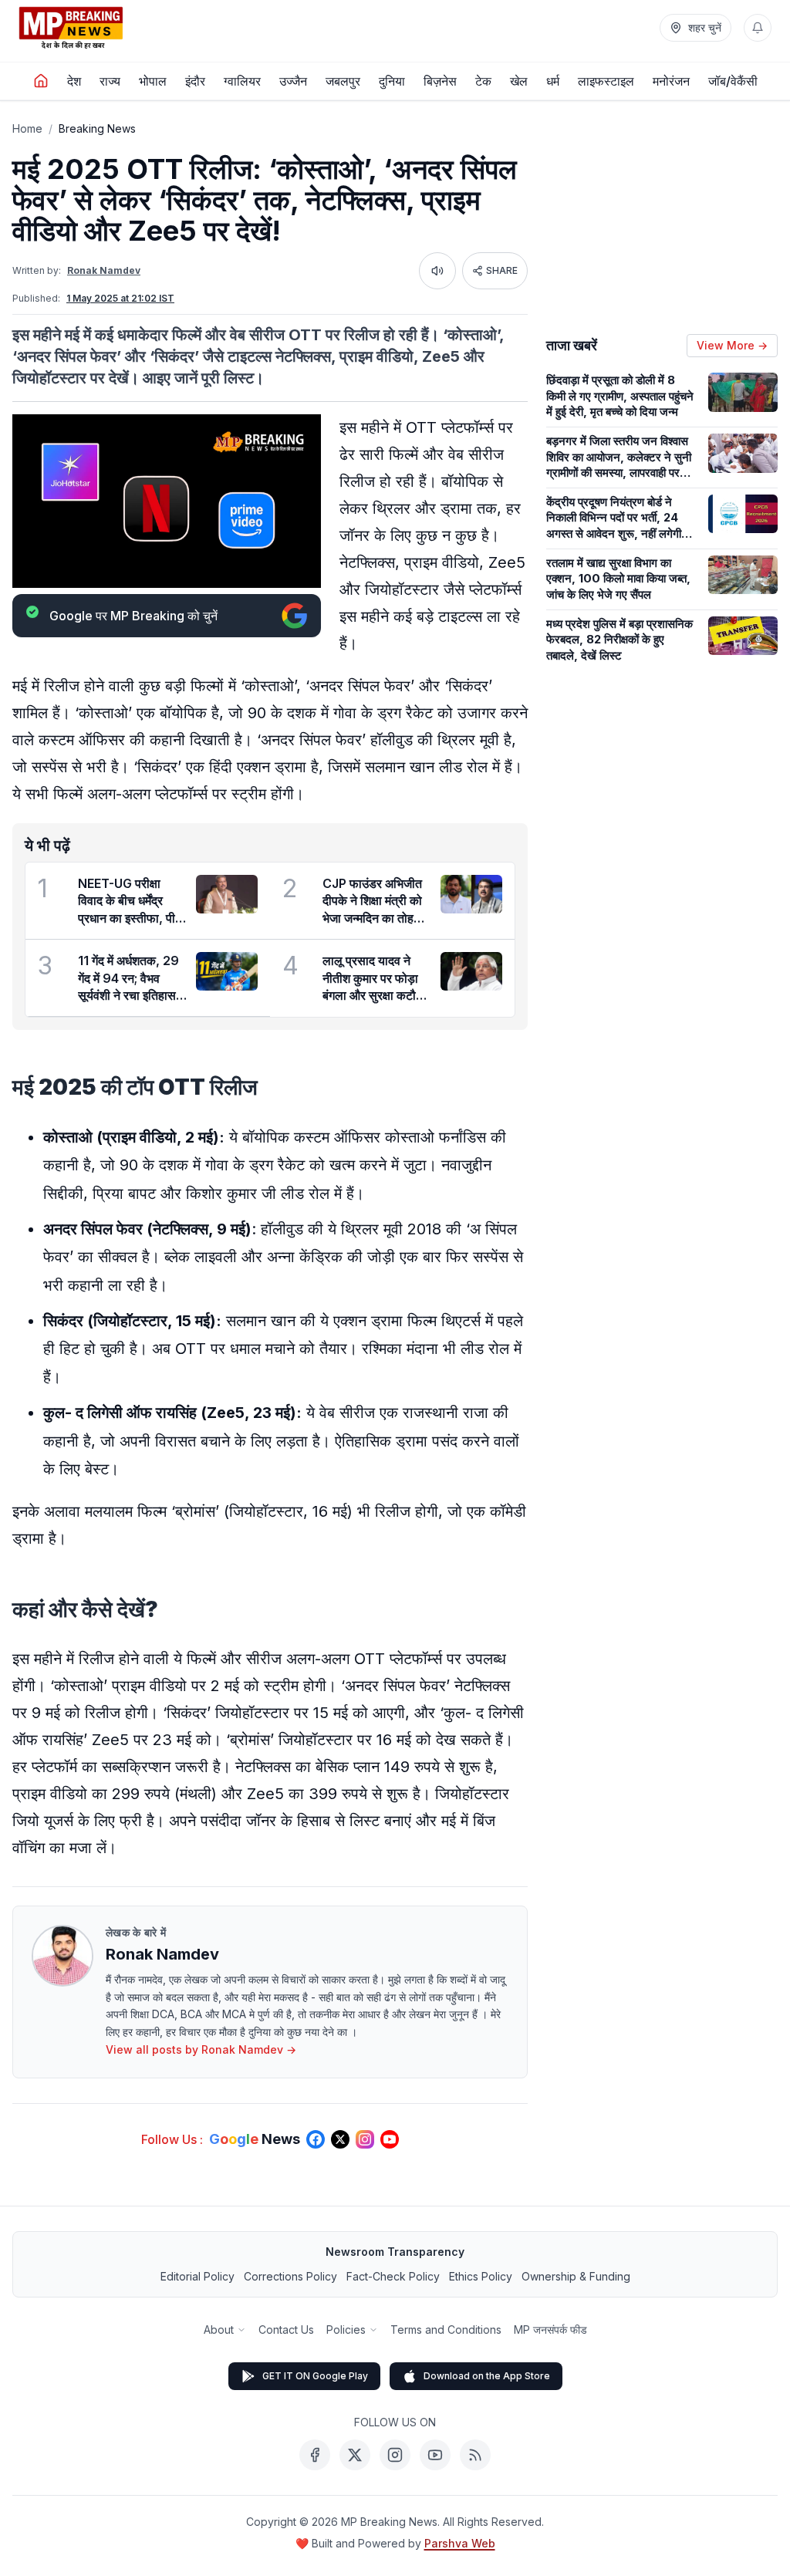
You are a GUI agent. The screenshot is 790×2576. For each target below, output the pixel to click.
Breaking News (97, 128)
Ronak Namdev (104, 270)
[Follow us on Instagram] (365, 2139)
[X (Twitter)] (355, 2455)
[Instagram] (395, 2455)
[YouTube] (435, 2455)
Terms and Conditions (446, 2330)
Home (27, 128)
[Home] (41, 81)
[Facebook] (315, 2455)
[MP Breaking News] (71, 28)
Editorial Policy (197, 2276)
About (219, 2330)
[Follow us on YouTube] (390, 2139)
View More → (732, 345)
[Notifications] (758, 28)
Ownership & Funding (576, 2276)
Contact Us (286, 2330)
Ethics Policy (481, 2276)
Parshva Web (460, 2543)
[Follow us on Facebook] (316, 2139)
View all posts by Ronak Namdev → (201, 2049)
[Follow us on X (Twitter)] (340, 2139)
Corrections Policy (290, 2276)
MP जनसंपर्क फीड (550, 2330)
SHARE (502, 270)
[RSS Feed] (475, 2455)
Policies (346, 2330)
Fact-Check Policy (393, 2276)
